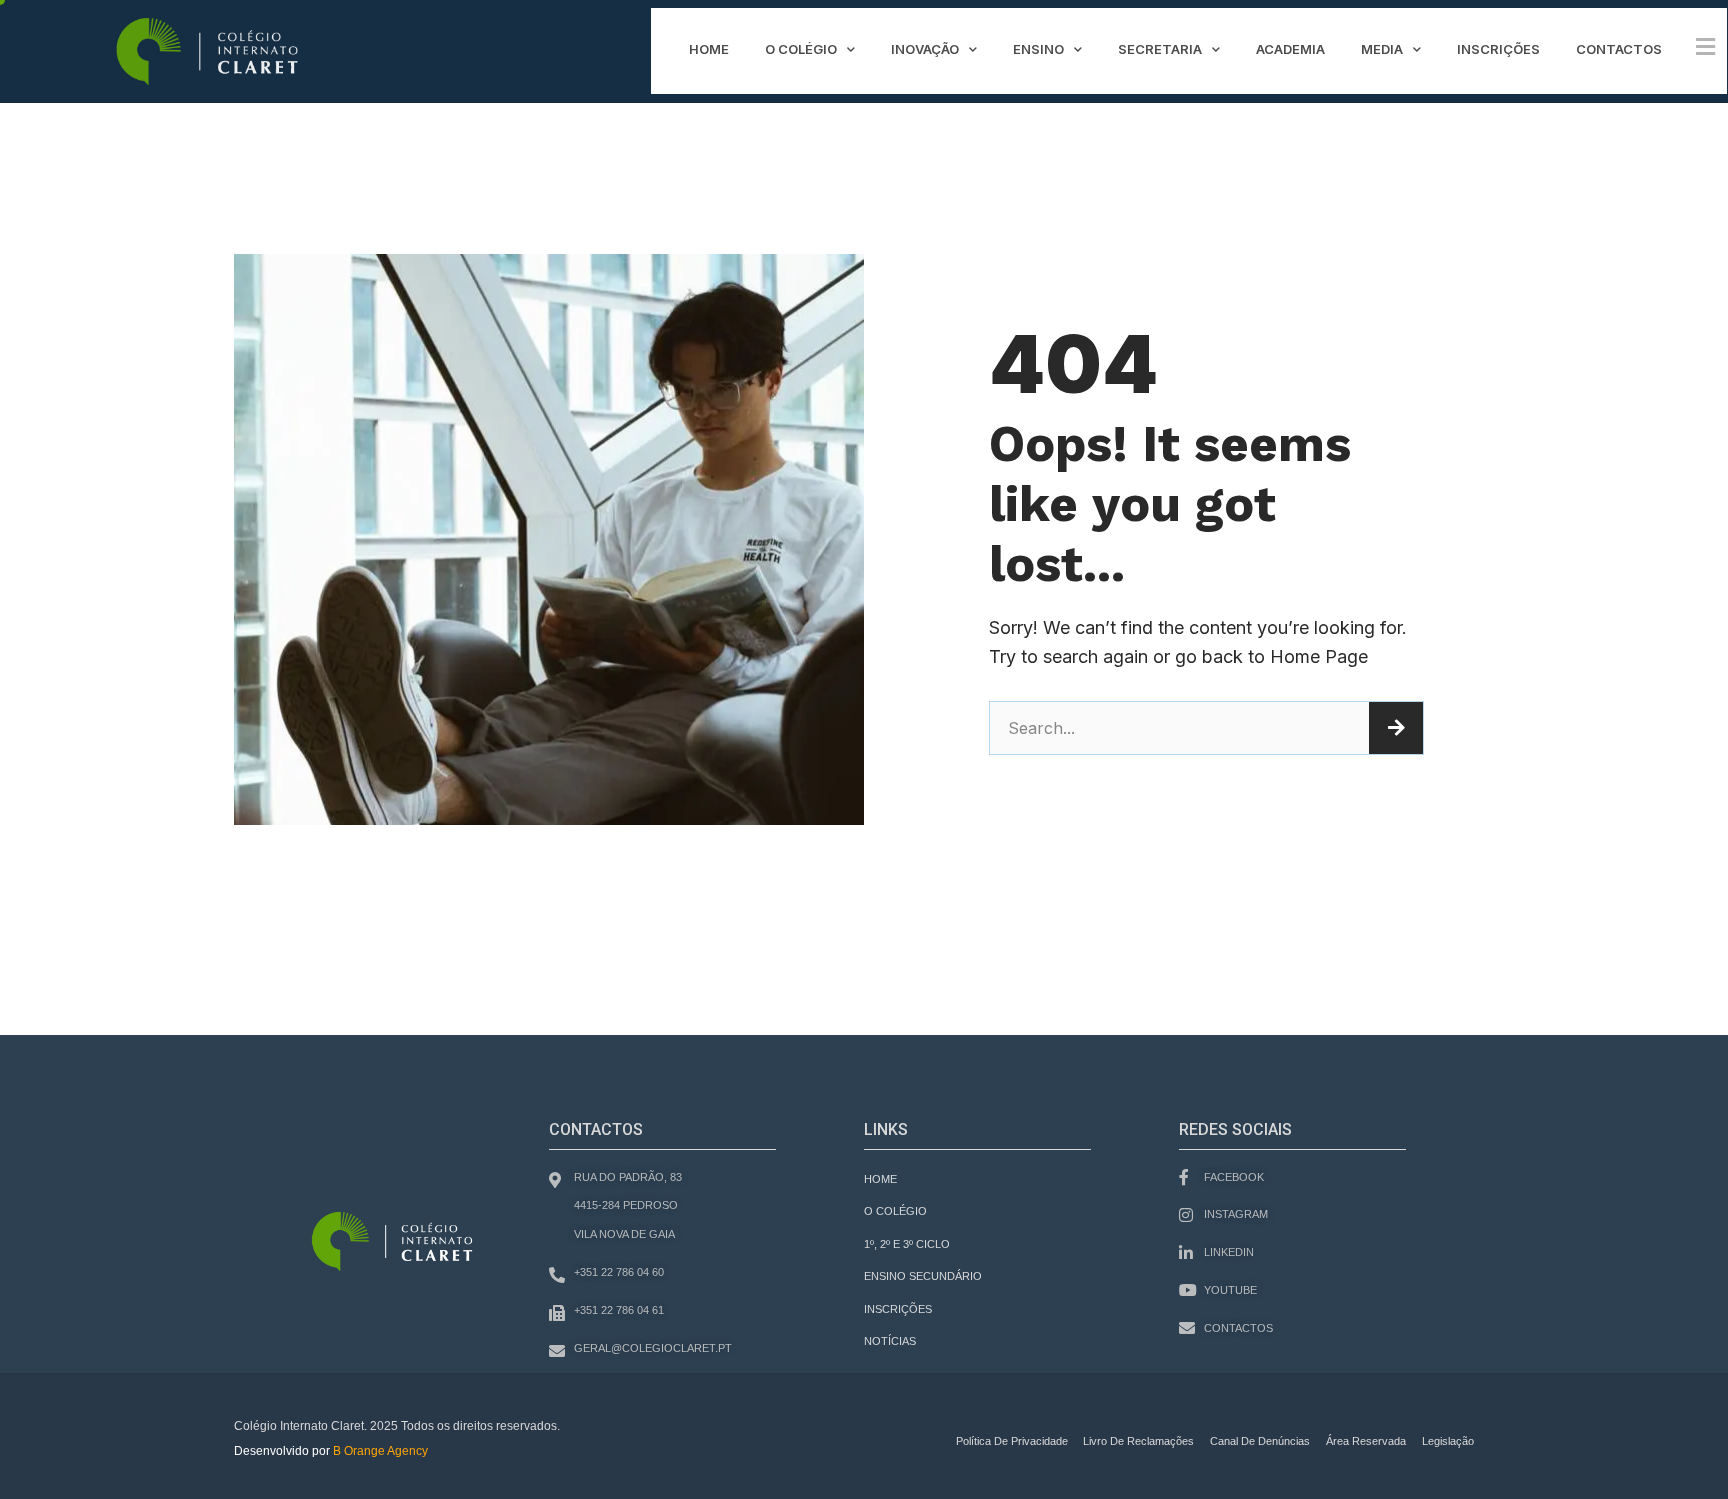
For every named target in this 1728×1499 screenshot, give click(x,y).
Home (709, 49)
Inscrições (1498, 49)
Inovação (925, 49)
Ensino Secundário (923, 1276)
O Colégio (801, 49)
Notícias (890, 1341)
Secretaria (1160, 49)
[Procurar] (1396, 728)
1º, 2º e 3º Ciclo (907, 1244)
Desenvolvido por (331, 1451)
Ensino (1038, 49)
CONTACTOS (1619, 49)
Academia (1290, 49)
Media (1382, 49)
